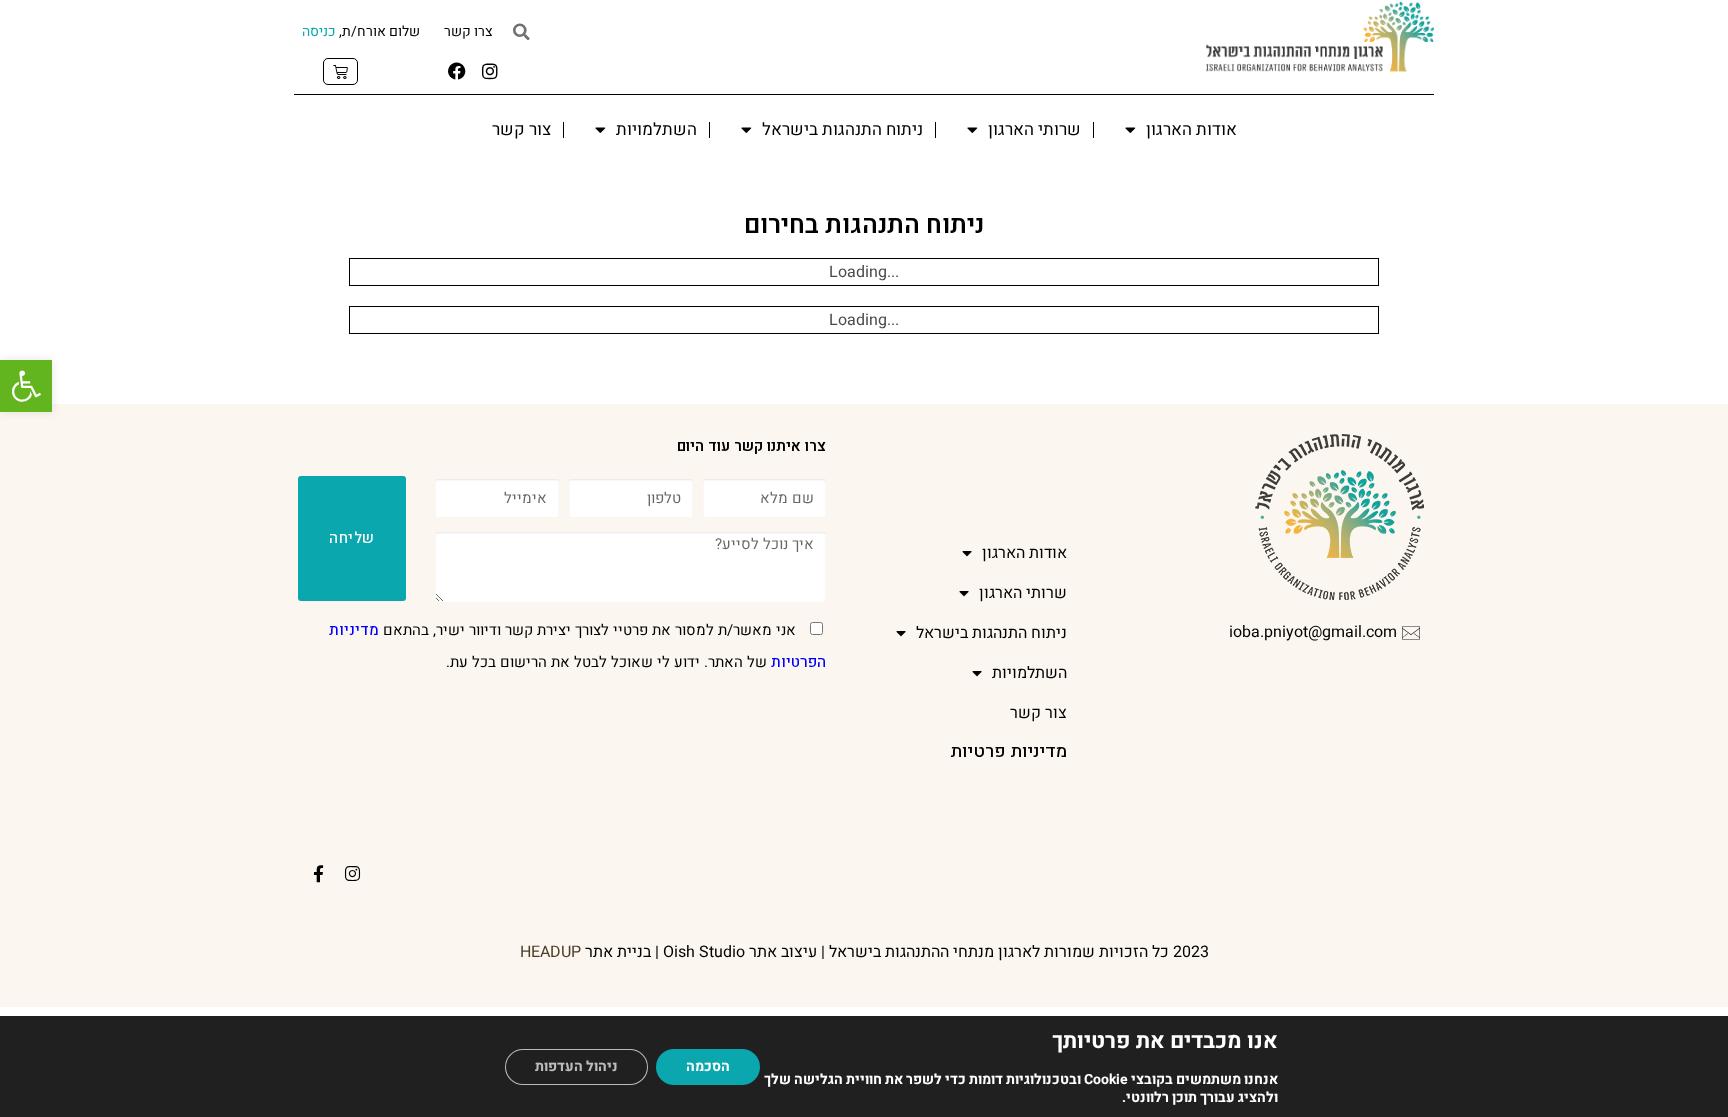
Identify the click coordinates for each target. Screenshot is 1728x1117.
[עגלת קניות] (340, 71)
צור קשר (521, 129)
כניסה (319, 31)
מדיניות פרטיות (1008, 751)
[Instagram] (490, 71)
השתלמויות (656, 129)
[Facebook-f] (319, 873)
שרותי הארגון (1034, 129)
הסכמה (708, 1066)
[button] (26, 386)
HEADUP (550, 952)
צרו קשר (468, 31)
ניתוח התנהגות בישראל (842, 129)
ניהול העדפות (576, 1066)
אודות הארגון (1191, 129)
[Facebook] (457, 71)
